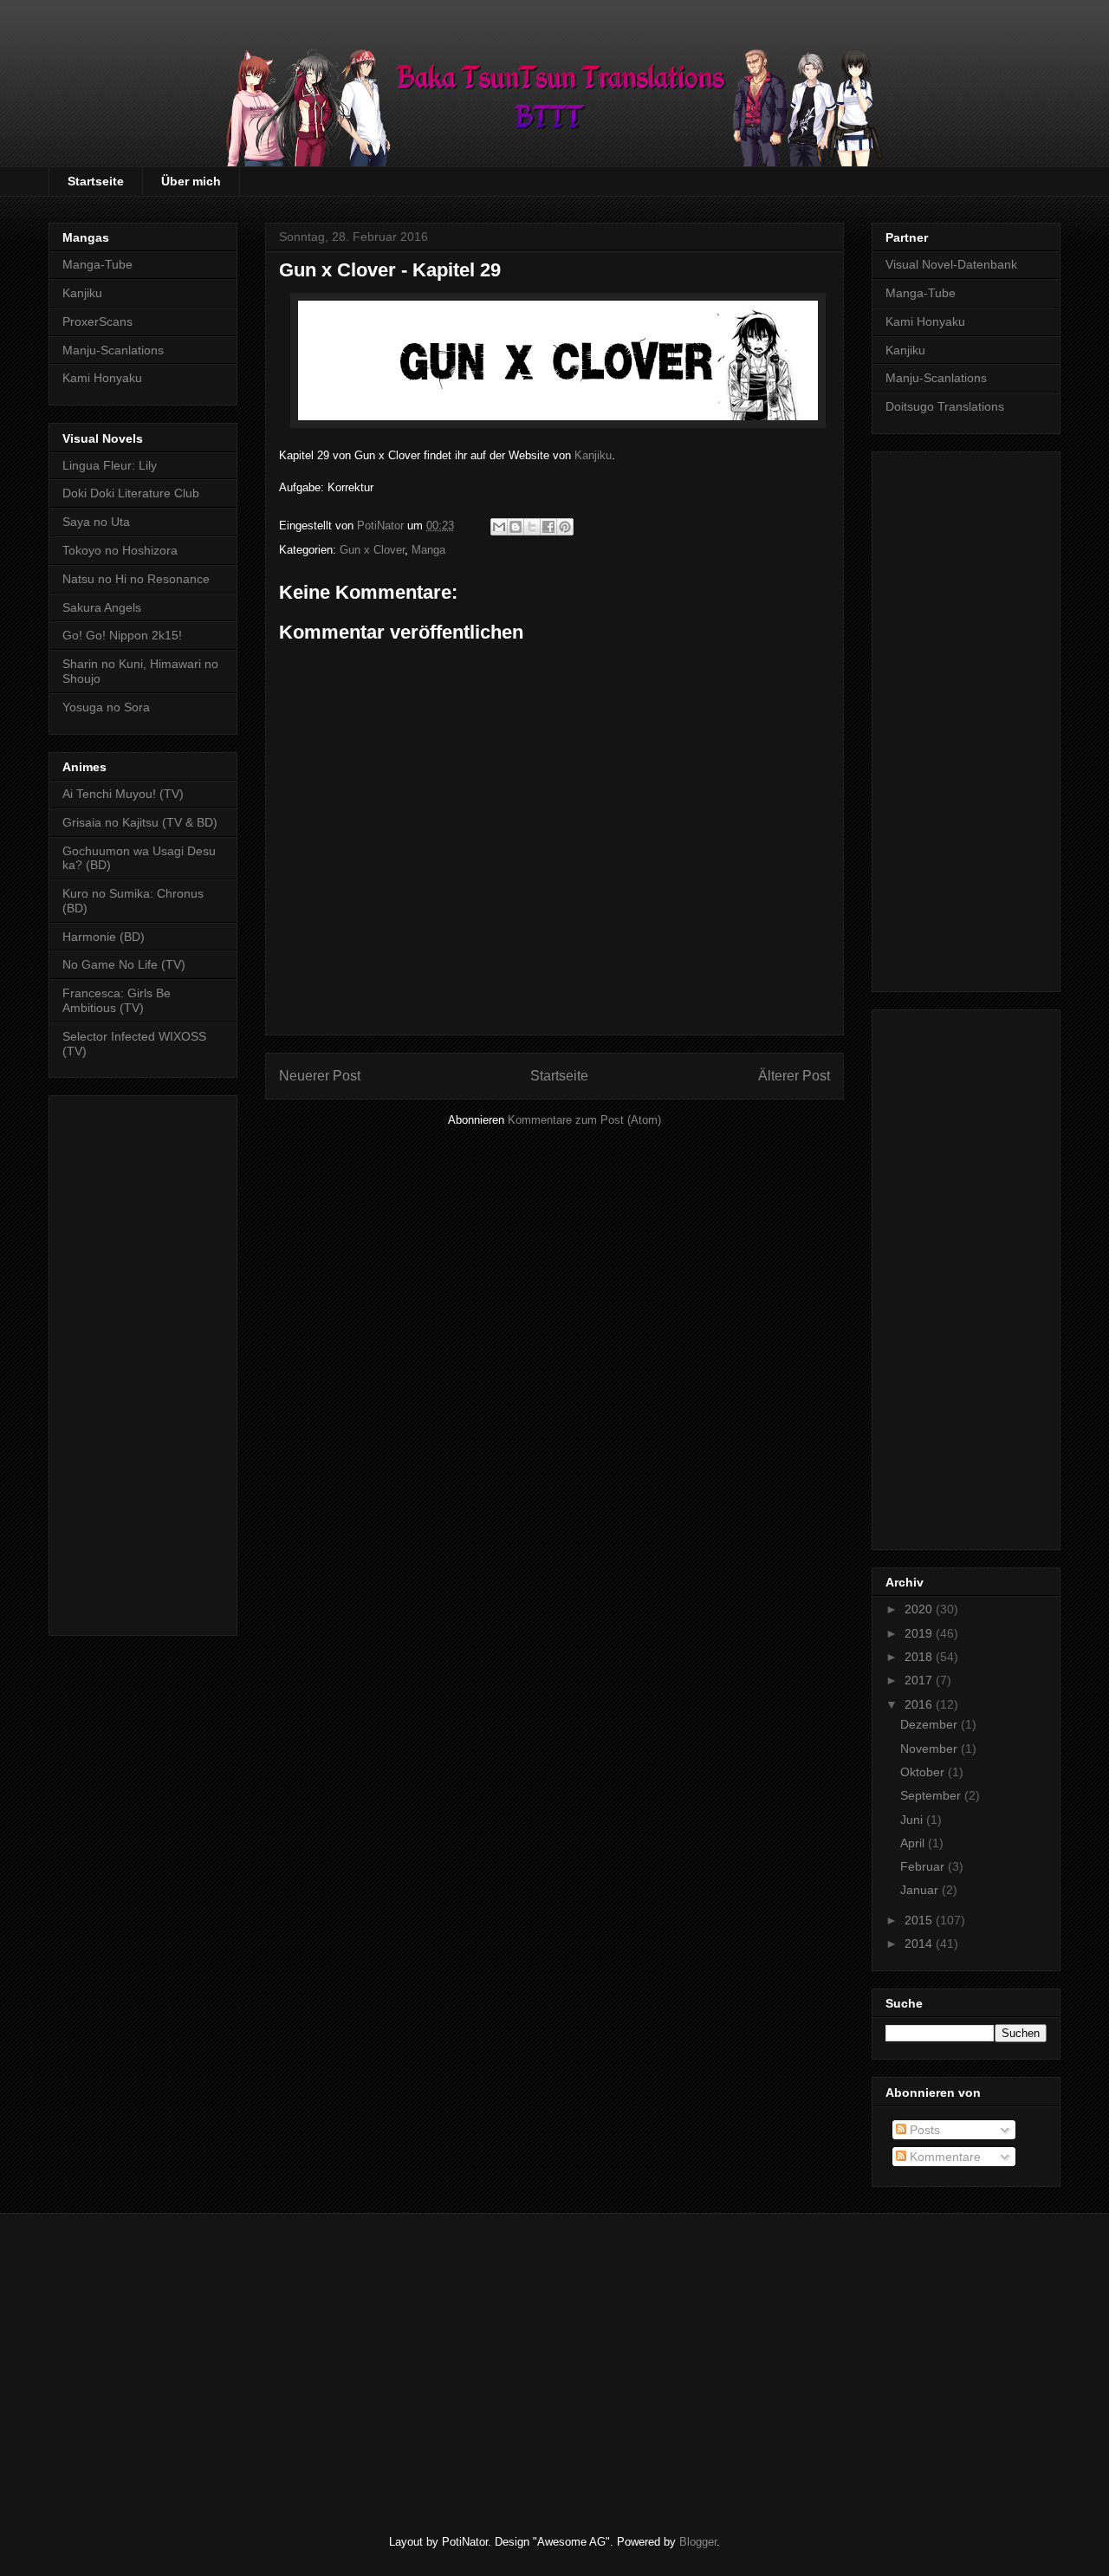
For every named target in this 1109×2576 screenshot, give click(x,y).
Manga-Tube (97, 264)
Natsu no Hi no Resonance (136, 579)
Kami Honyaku (102, 378)
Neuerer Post (320, 1076)
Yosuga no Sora (106, 707)
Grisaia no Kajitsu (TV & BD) (140, 822)
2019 (920, 1633)
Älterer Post (794, 1076)
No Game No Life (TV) (124, 964)
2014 (920, 1943)
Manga (428, 550)
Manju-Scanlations (113, 350)
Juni (913, 1820)
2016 (920, 1704)
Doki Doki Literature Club (131, 493)
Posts (923, 2130)
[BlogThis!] (516, 527)
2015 (920, 1920)
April (914, 1843)
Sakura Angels (102, 607)
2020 (920, 1609)
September (932, 1795)
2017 (920, 1680)
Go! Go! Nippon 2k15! (122, 635)
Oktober (924, 1772)
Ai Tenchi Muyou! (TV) (123, 794)
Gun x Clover (372, 550)
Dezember (931, 1724)
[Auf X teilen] (532, 527)
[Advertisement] (143, 1362)
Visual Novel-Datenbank (951, 264)
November (931, 1749)
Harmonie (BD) (104, 937)
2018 (920, 1657)
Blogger (698, 2542)
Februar (924, 1866)
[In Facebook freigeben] (548, 527)
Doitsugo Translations (945, 406)
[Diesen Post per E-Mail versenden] (499, 527)
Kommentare (944, 2157)
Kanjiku (593, 455)
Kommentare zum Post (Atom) (584, 1120)
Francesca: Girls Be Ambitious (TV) (117, 1000)
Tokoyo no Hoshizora (120, 550)
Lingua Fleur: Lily (110, 465)
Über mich (191, 181)
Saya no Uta (96, 522)
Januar (921, 1890)
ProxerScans (97, 321)
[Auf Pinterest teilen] (565, 527)
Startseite (96, 181)
